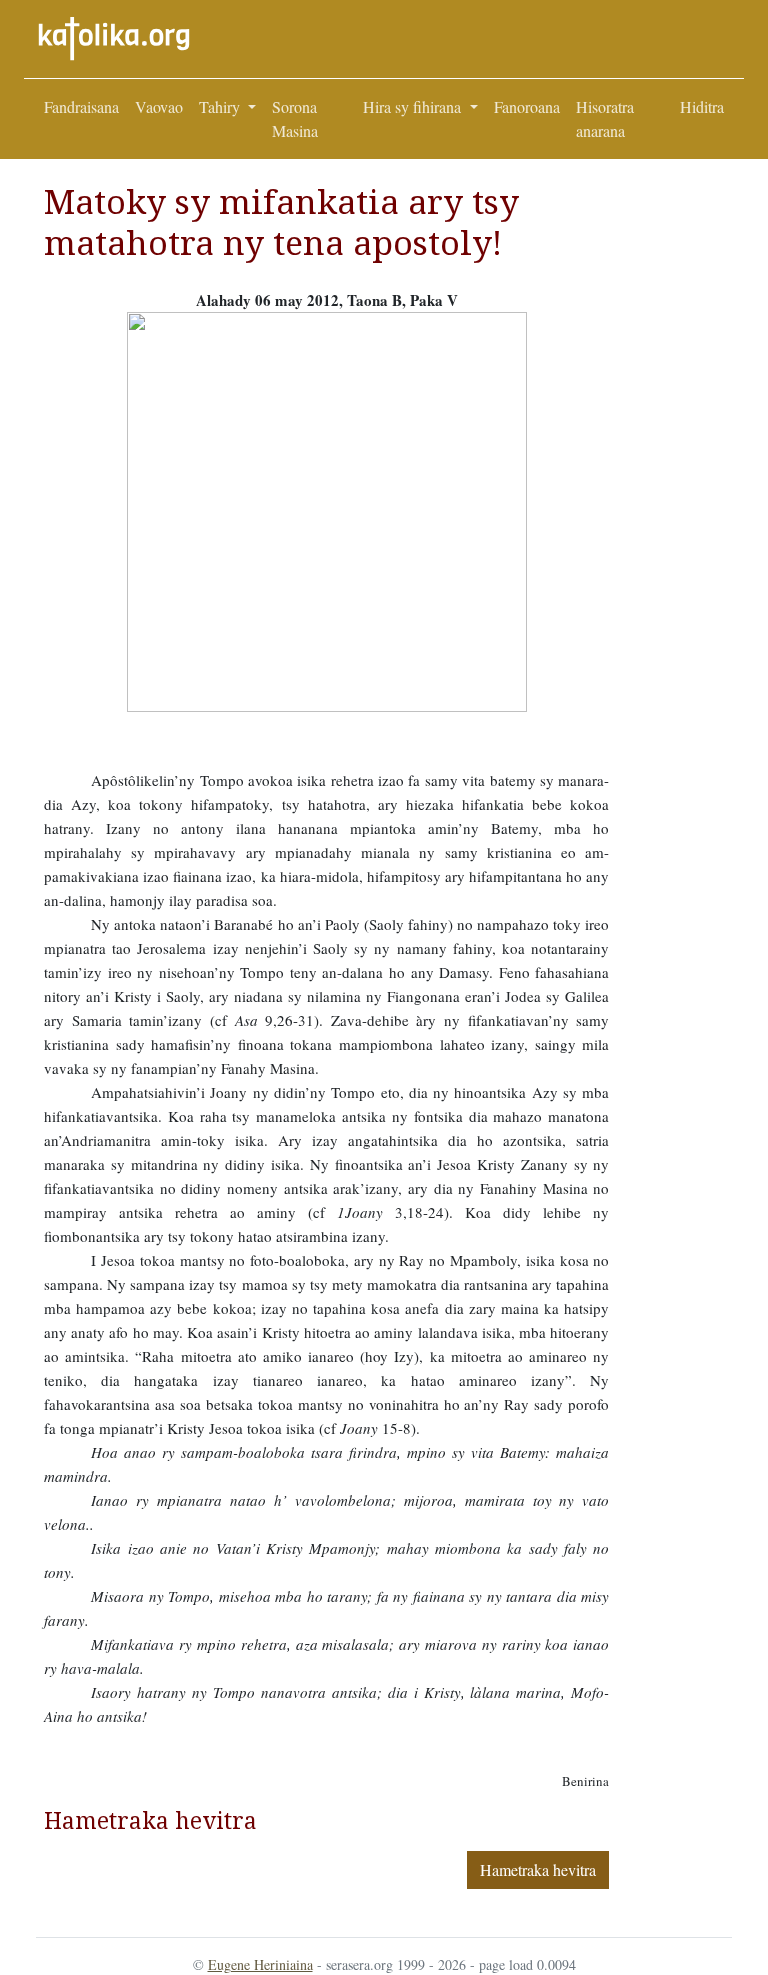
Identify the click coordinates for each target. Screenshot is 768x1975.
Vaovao (159, 106)
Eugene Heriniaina (260, 1964)
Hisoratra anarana (605, 118)
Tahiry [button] (221, 106)
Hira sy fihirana (414, 106)
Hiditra (702, 106)
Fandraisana (81, 106)
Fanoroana (527, 106)
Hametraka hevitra (538, 1869)
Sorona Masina (295, 118)
